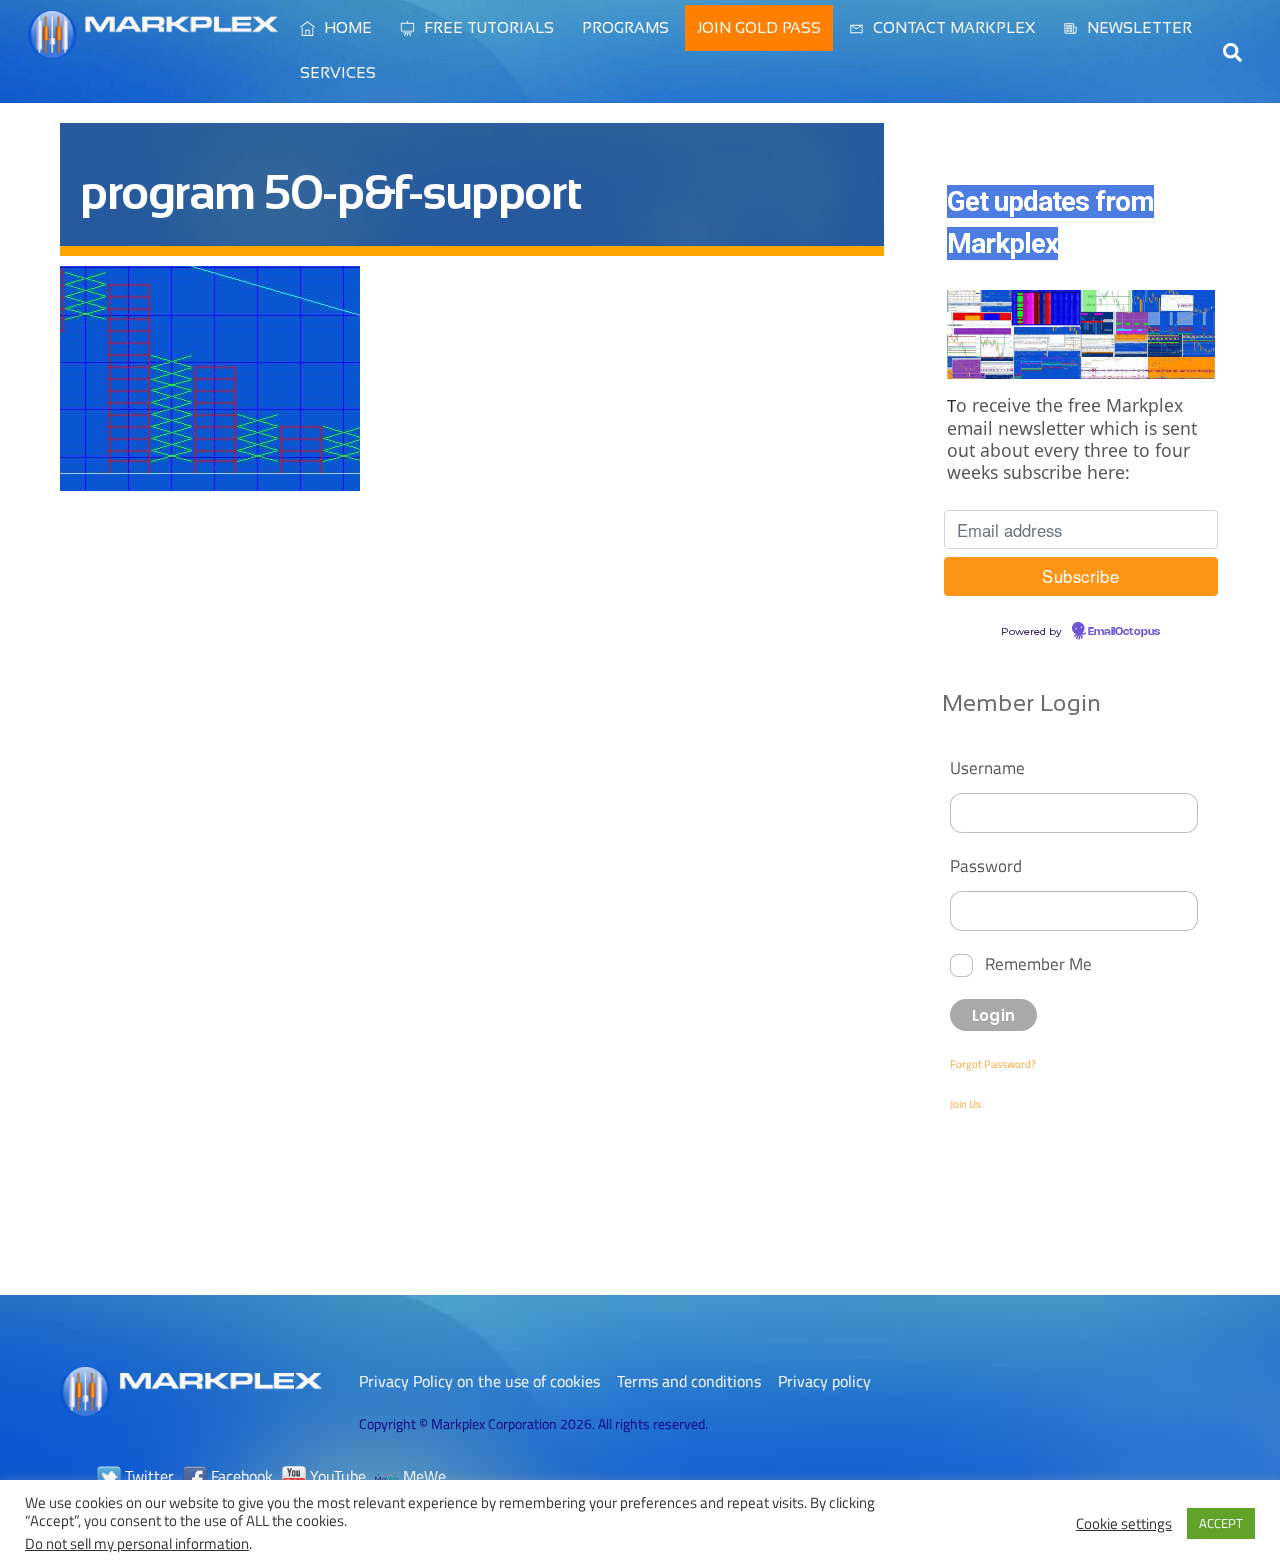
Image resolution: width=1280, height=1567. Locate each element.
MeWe (422, 1476)
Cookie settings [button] (1124, 1524)
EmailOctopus (1124, 632)
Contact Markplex (952, 27)
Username (987, 767)
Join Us (965, 1104)
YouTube (336, 1476)
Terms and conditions (689, 1381)
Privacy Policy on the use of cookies (479, 1381)
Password (986, 865)
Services (338, 72)
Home (346, 27)
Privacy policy (824, 1381)
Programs (625, 27)
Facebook (240, 1476)
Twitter (147, 1476)
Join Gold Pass (759, 27)
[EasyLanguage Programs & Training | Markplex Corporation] (153, 49)
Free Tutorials (487, 27)
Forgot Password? (993, 1064)
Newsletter (1137, 27)
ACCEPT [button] (1221, 1523)
